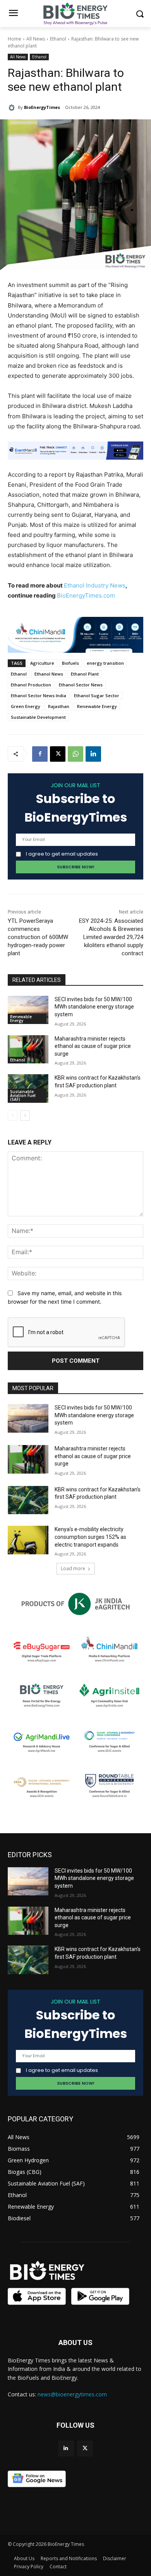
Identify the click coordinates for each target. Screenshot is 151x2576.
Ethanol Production (31, 685)
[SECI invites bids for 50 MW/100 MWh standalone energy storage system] (28, 1010)
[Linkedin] (93, 754)
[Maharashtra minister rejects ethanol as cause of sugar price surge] (28, 1049)
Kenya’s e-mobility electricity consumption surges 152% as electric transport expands (90, 1537)
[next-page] (25, 1116)
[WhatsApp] (75, 754)
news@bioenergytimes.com (72, 2394)
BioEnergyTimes (42, 107)
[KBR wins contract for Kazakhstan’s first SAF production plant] (28, 1500)
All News (36, 39)
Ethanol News (49, 674)
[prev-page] (13, 1116)
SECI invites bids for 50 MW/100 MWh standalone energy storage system (94, 1007)
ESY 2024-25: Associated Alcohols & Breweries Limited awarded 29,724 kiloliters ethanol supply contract (111, 937)
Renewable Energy (97, 706)
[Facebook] (40, 754)
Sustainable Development (38, 717)
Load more (73, 1568)
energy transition (105, 663)
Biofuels (70, 663)
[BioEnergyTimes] (13, 107)
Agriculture (42, 663)
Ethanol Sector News (81, 685)
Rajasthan (59, 706)
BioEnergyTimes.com (86, 595)
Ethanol (58, 39)
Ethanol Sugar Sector (97, 695)
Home (15, 39)
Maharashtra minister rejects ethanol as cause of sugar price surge (93, 1046)
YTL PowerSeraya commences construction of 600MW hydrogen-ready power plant (38, 937)
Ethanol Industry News (95, 585)
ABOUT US (75, 2343)
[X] (58, 754)
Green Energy (26, 706)
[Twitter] (85, 2448)
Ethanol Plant (85, 674)
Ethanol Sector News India (39, 695)
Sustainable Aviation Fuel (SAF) (23, 1095)
